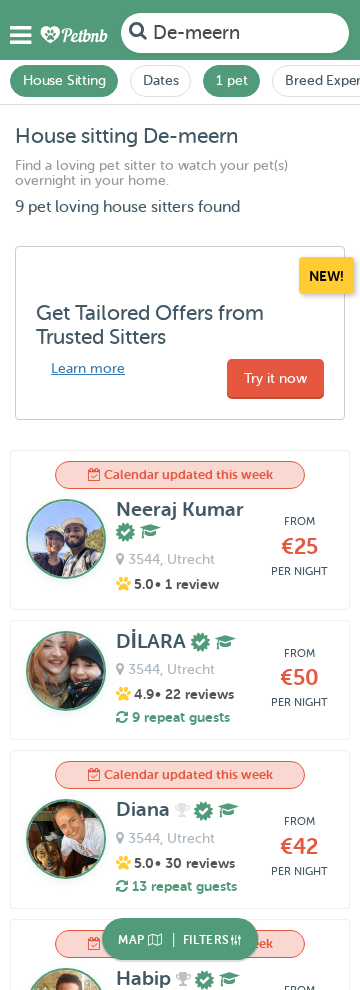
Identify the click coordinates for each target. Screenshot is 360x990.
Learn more (88, 368)
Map (133, 940)
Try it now (275, 378)
